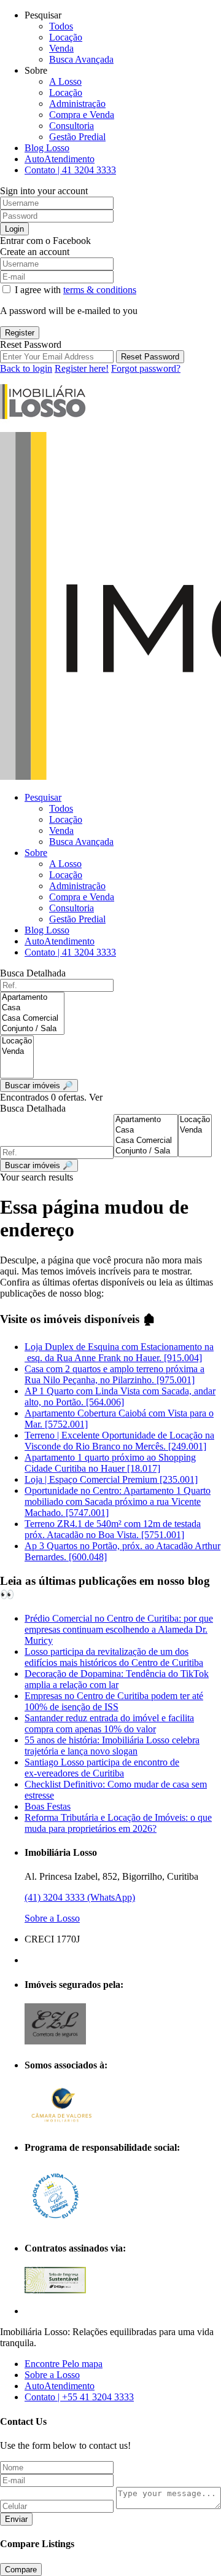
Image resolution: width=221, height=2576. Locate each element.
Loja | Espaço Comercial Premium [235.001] (111, 1479)
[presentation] (32, 998)
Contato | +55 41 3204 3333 (79, 2397)
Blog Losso (47, 148)
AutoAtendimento (60, 159)
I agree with (76, 290)
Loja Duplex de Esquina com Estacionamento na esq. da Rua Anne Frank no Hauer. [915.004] (119, 1352)
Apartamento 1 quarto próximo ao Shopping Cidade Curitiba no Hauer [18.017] (110, 1463)
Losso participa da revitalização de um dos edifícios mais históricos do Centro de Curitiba (114, 1657)
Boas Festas (48, 1806)
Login (14, 229)
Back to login (26, 368)
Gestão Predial (77, 137)
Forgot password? (146, 368)
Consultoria (72, 126)
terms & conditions (100, 290)
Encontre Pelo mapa (64, 2364)
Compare (21, 2570)
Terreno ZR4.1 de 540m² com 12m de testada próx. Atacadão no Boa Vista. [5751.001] (113, 1529)
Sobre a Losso (52, 1918)
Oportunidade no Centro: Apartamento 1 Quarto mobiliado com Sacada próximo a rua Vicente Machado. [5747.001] (118, 1502)
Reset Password (150, 357)
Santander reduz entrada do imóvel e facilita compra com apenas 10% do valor (109, 1723)
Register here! (82, 368)
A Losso (65, 81)
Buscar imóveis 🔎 (39, 1165)
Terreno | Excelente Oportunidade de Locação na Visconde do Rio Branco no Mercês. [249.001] (119, 1441)
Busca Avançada (81, 59)
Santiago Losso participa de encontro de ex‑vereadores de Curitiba (102, 1768)
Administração (77, 104)
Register (20, 333)
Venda (61, 48)
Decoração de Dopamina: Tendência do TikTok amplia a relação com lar (117, 1679)
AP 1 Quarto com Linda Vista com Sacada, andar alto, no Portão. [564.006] (120, 1396)
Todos (61, 26)
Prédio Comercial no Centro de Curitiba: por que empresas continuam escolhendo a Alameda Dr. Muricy (119, 1629)
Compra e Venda (82, 115)
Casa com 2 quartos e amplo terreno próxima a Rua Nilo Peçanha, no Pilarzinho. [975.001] (114, 1374)
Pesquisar (43, 797)
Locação (66, 37)
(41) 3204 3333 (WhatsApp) (80, 1897)
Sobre (36, 853)
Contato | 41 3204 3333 (70, 170)
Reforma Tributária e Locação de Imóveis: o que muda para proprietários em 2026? (118, 1823)
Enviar (16, 2519)
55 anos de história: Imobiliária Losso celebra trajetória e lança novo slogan (112, 1745)
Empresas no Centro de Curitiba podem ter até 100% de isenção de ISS (114, 1701)
